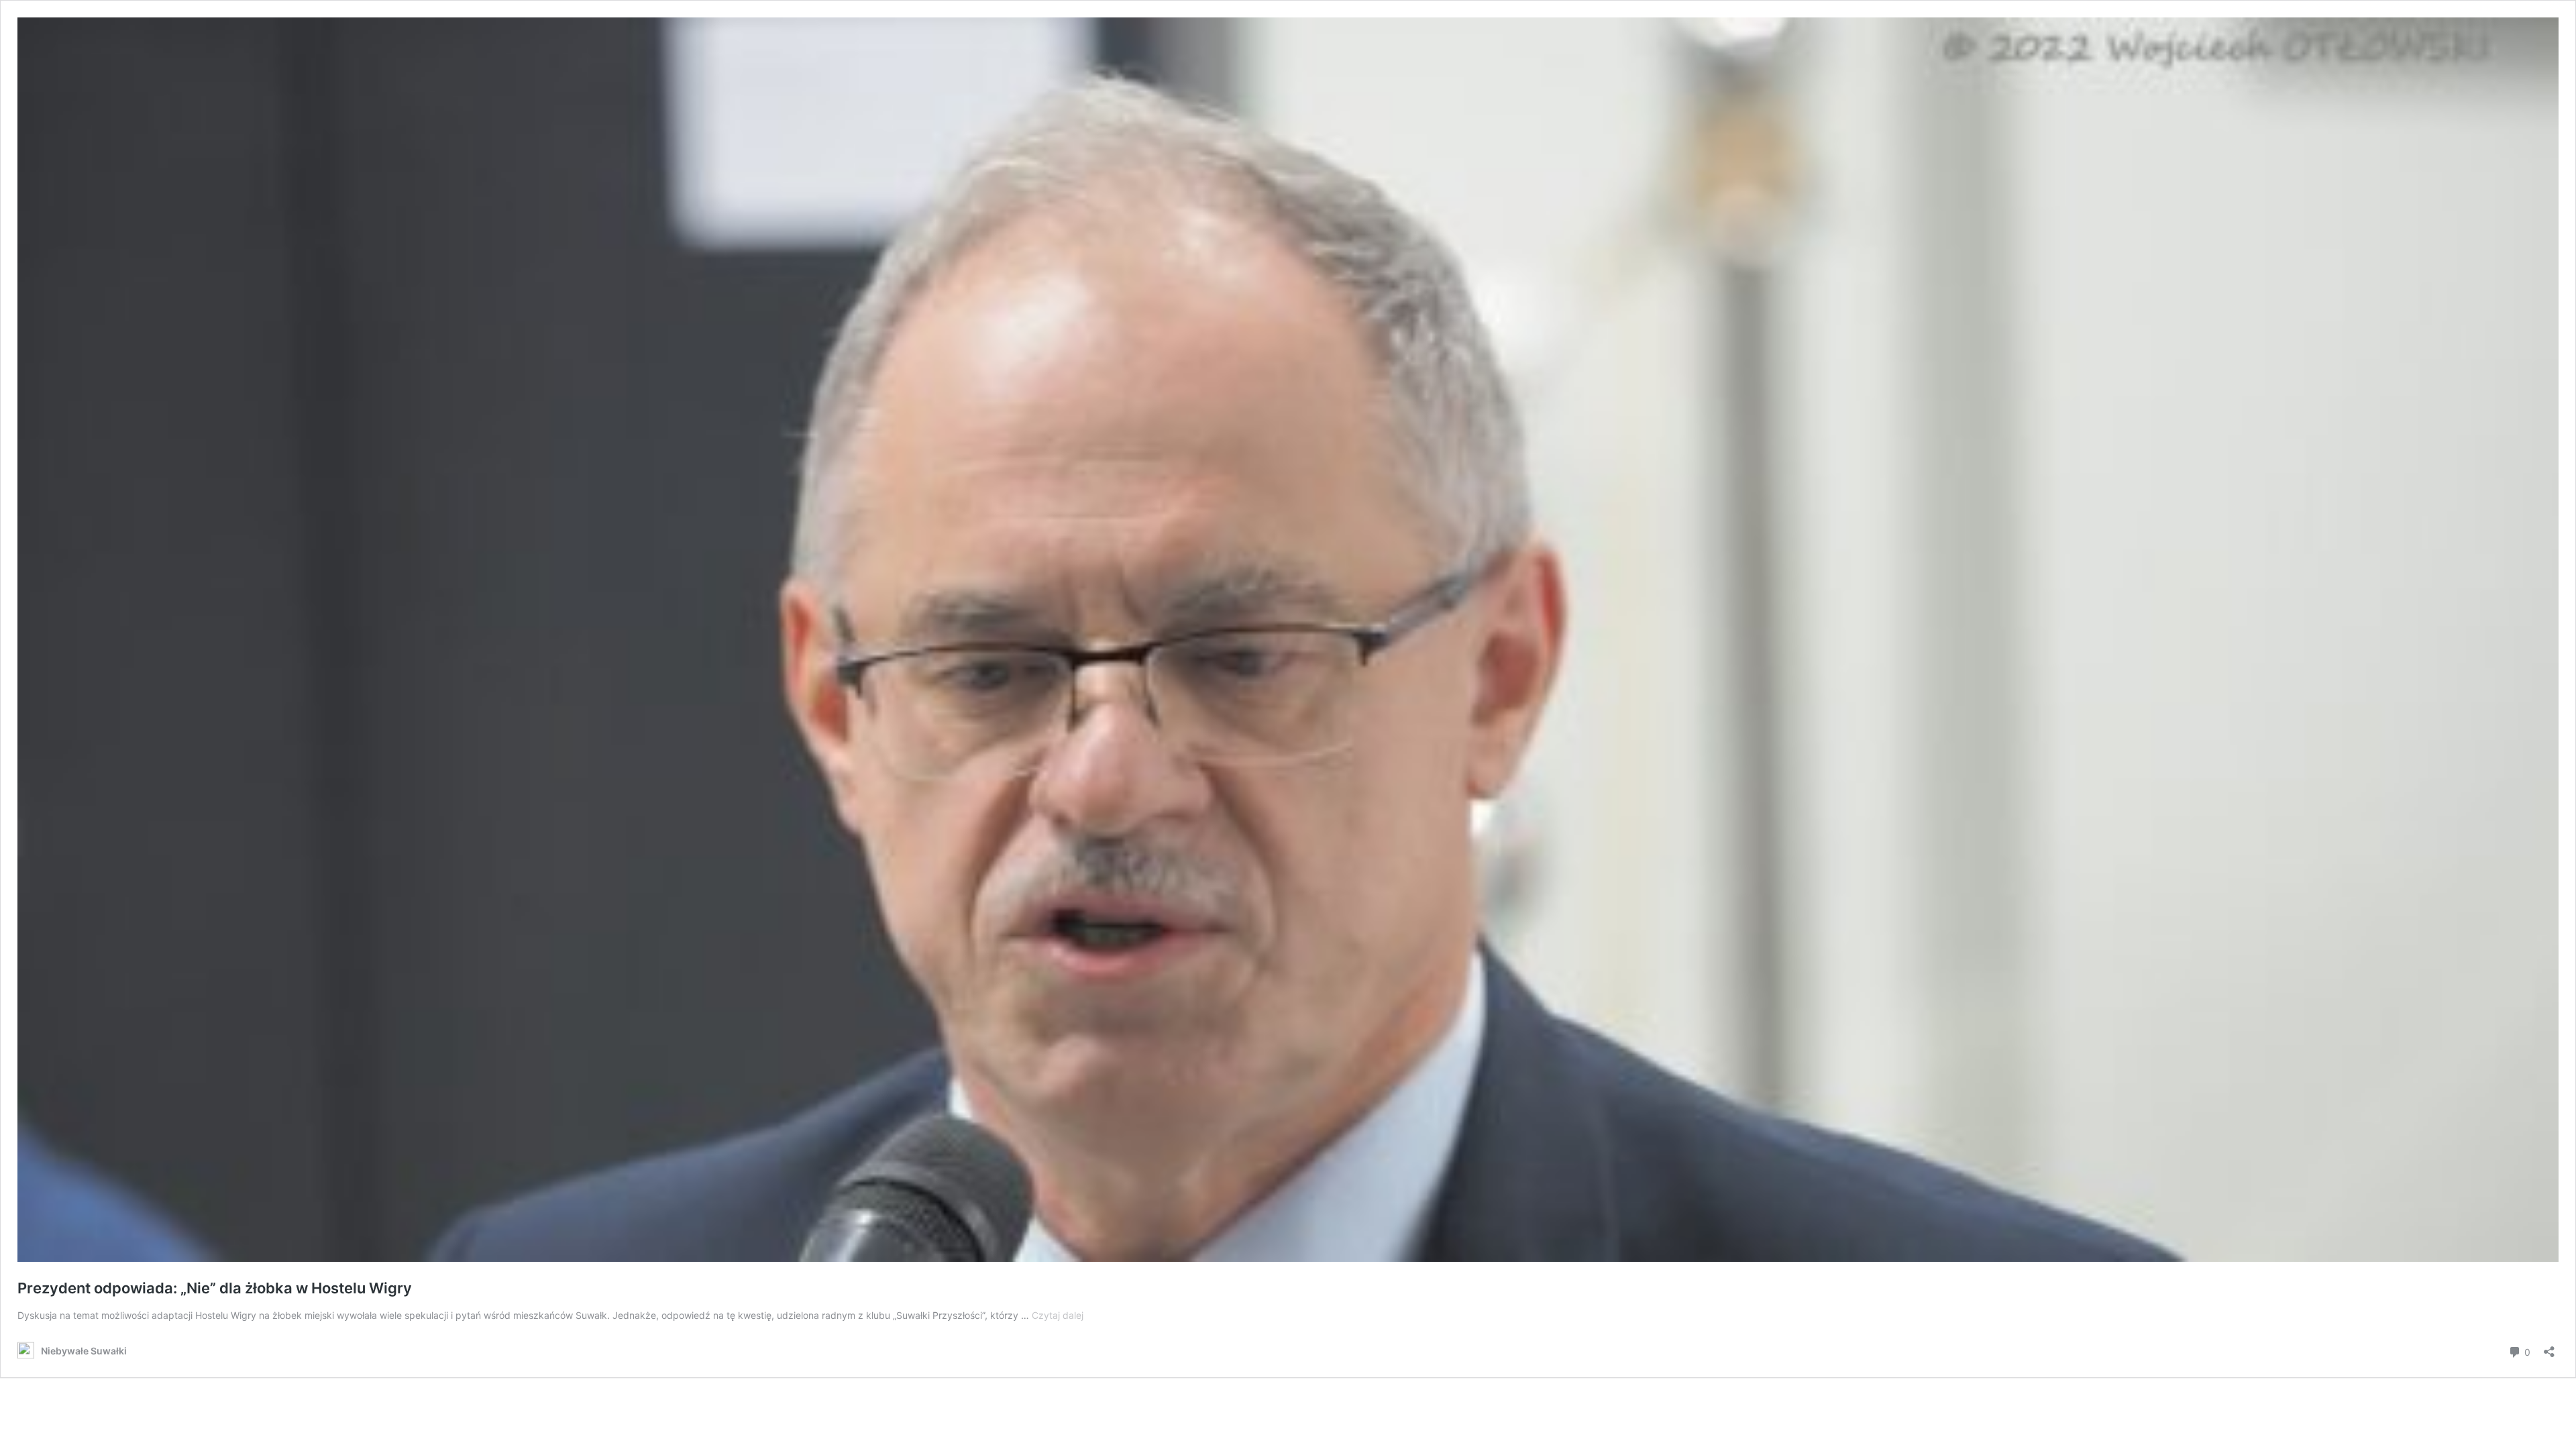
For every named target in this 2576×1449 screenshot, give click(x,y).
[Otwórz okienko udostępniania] (2549, 1347)
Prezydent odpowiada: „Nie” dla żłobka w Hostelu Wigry (215, 1288)
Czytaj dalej (1058, 1315)
